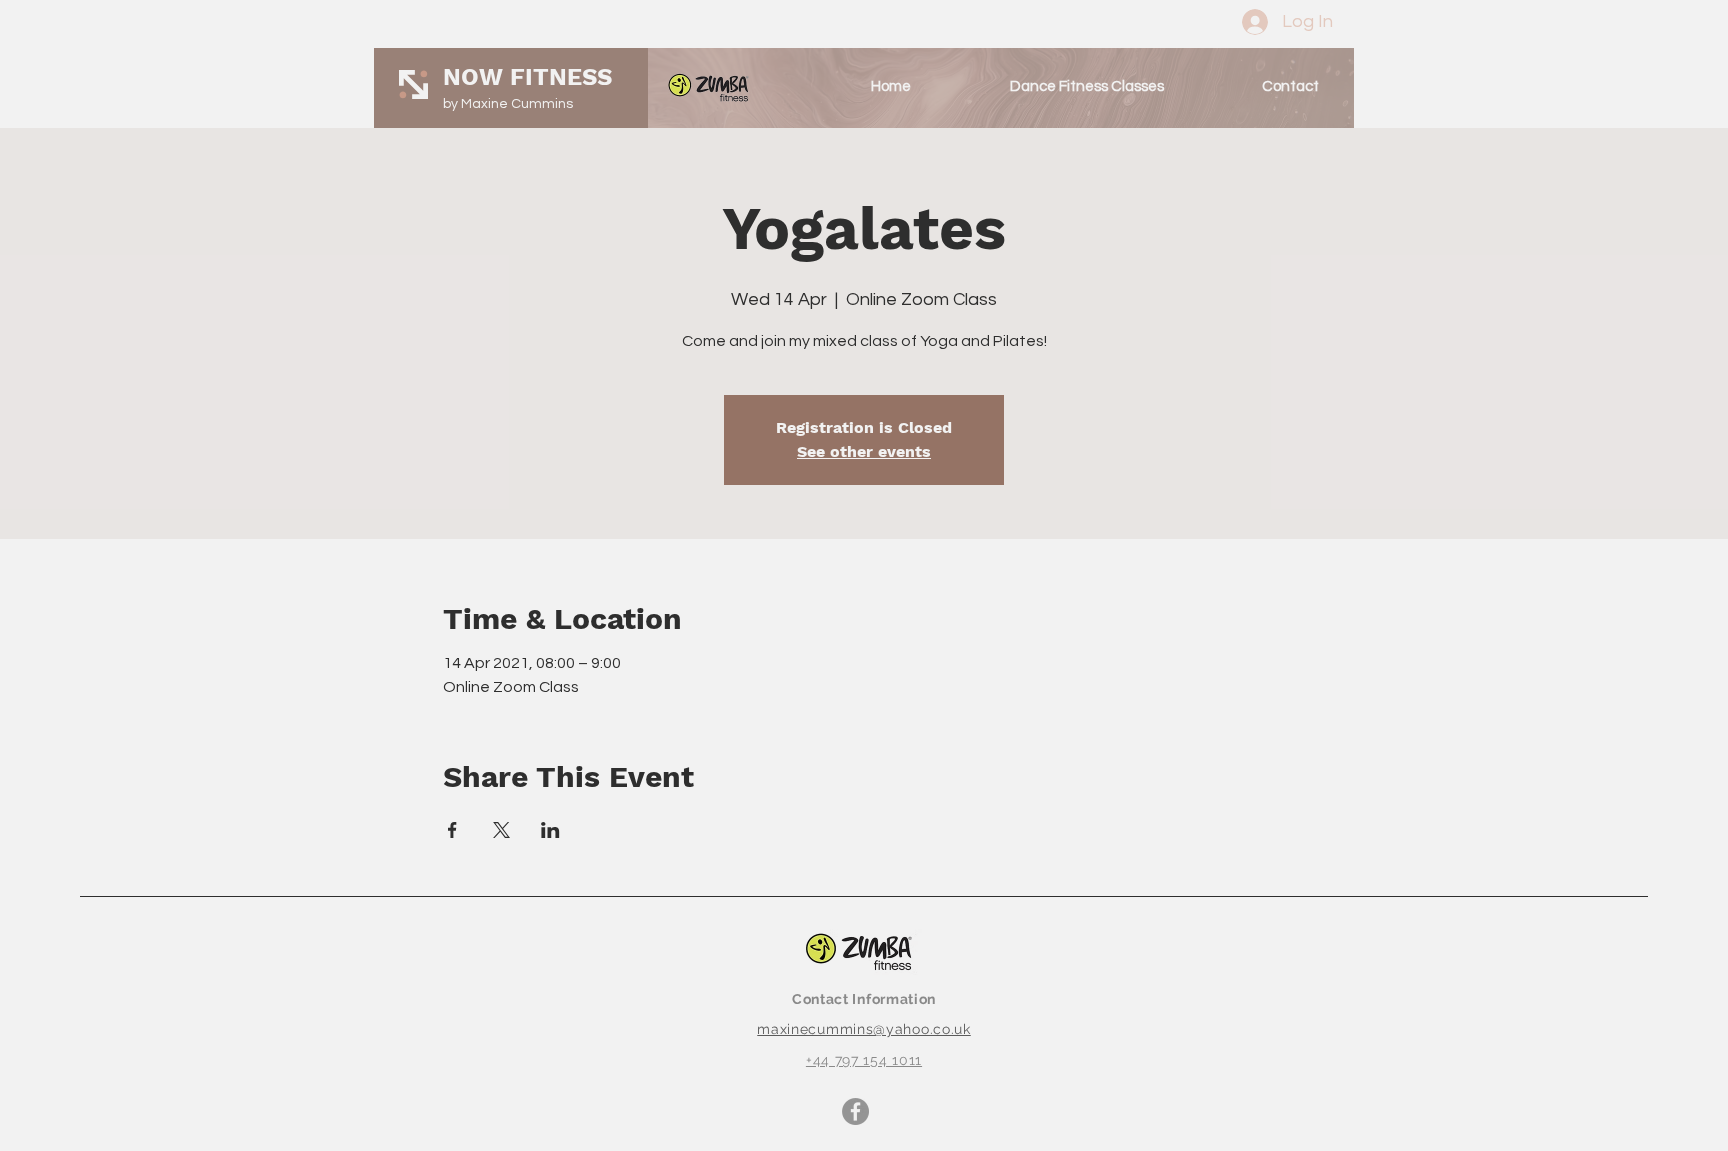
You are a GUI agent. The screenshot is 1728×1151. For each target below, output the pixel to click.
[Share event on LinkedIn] (550, 830)
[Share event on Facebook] (452, 830)
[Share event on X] (501, 830)
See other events (864, 451)
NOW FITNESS (527, 77)
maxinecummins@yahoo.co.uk (864, 1029)
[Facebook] (855, 1111)
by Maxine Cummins (508, 104)
